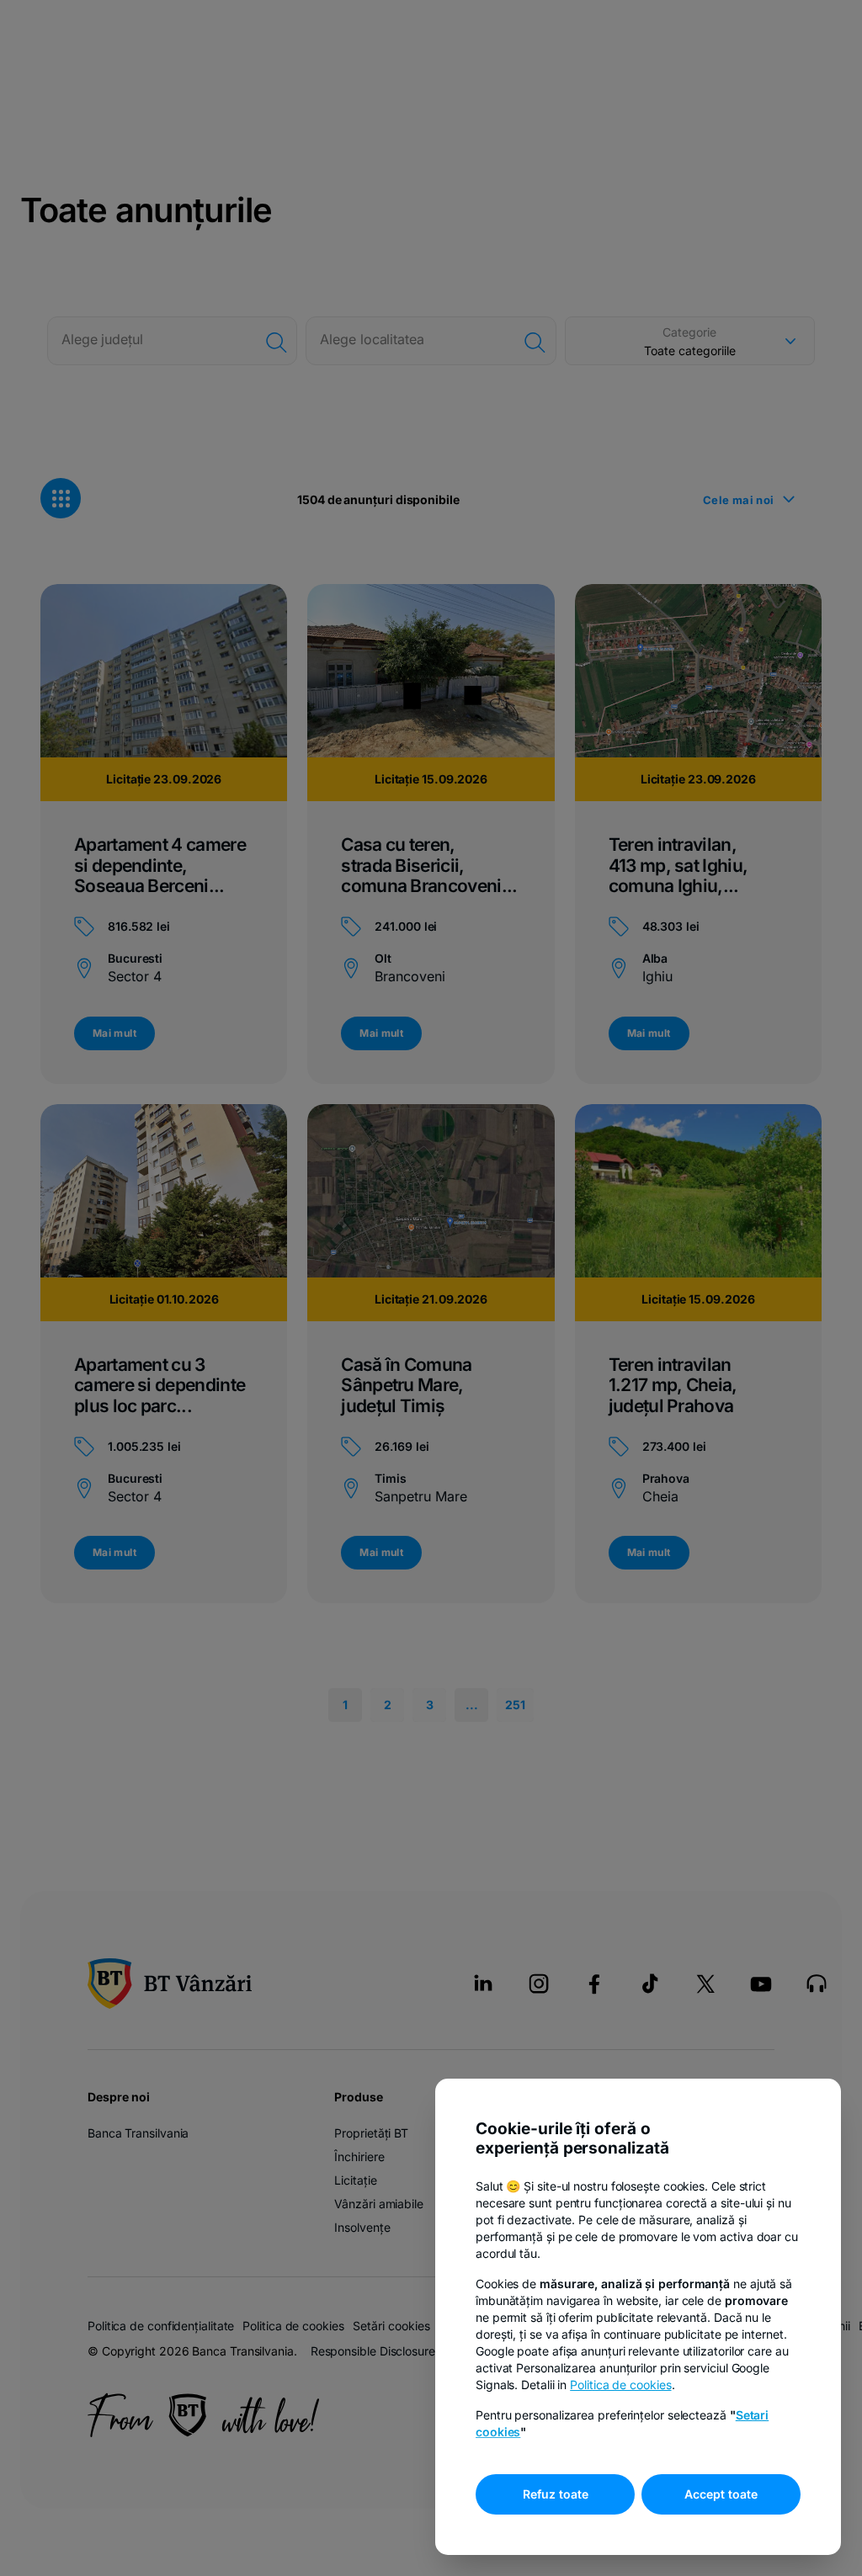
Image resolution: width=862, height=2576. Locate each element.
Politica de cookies (620, 2385)
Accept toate (721, 2494)
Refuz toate (556, 2494)
